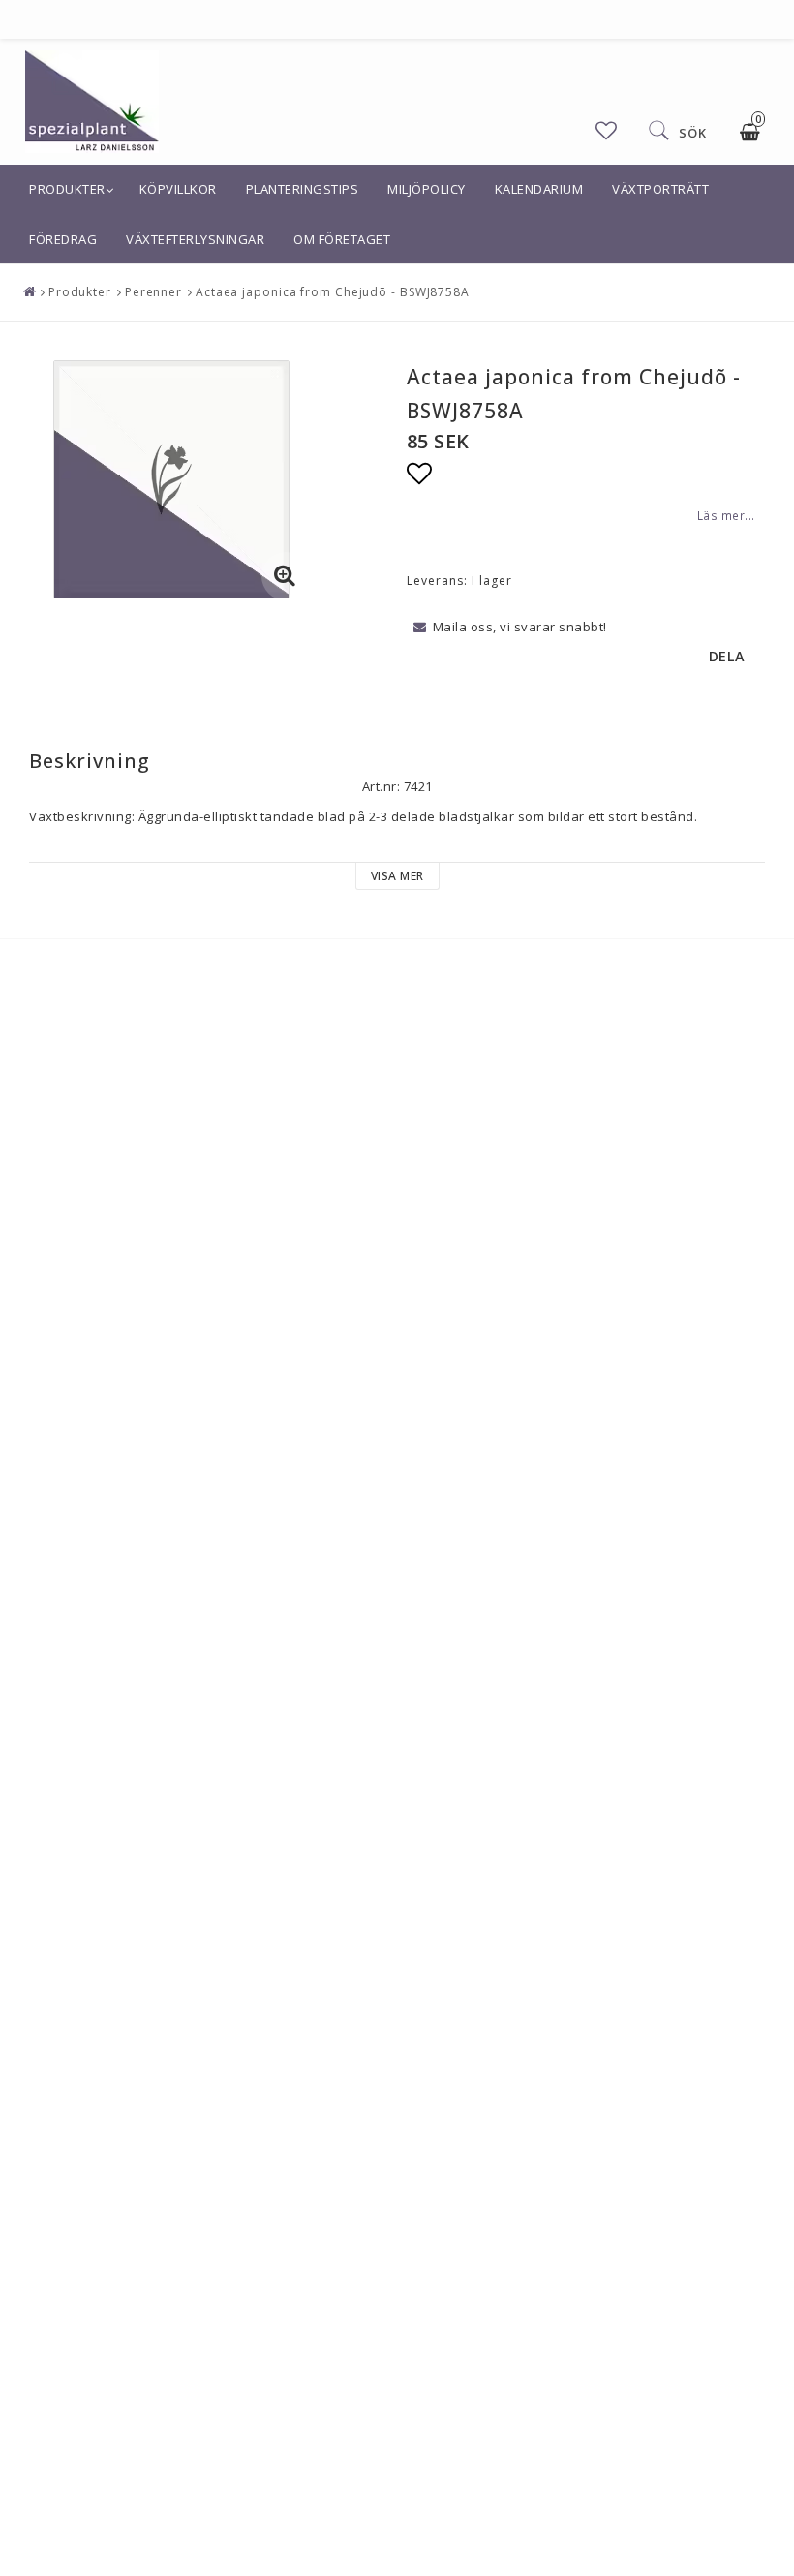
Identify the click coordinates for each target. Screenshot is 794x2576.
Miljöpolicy (427, 189)
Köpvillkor (178, 189)
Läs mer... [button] (726, 515)
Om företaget (342, 239)
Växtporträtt (660, 189)
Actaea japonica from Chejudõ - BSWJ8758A (333, 292)
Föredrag (63, 239)
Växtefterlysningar (195, 239)
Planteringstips (303, 189)
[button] (607, 130)
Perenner (153, 292)
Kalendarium (539, 189)
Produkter (67, 189)
